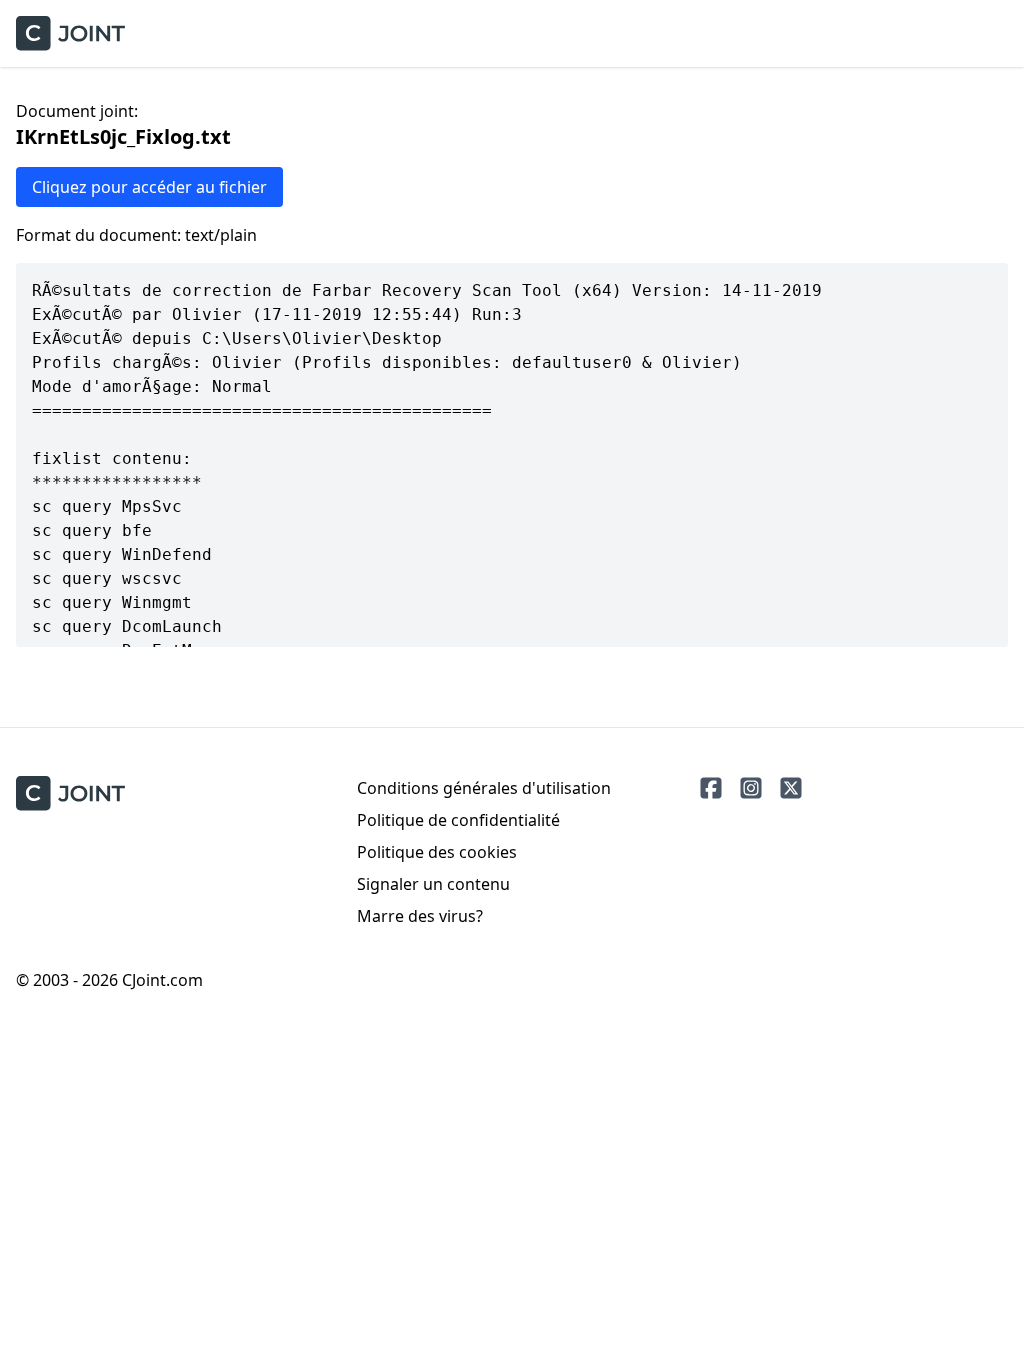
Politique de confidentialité (458, 820)
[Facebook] (711, 788)
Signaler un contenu (433, 884)
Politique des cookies (437, 852)
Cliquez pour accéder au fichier (149, 187)
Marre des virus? (420, 916)
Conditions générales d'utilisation (484, 788)
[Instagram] (751, 788)
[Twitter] (791, 788)
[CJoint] (70, 793)
